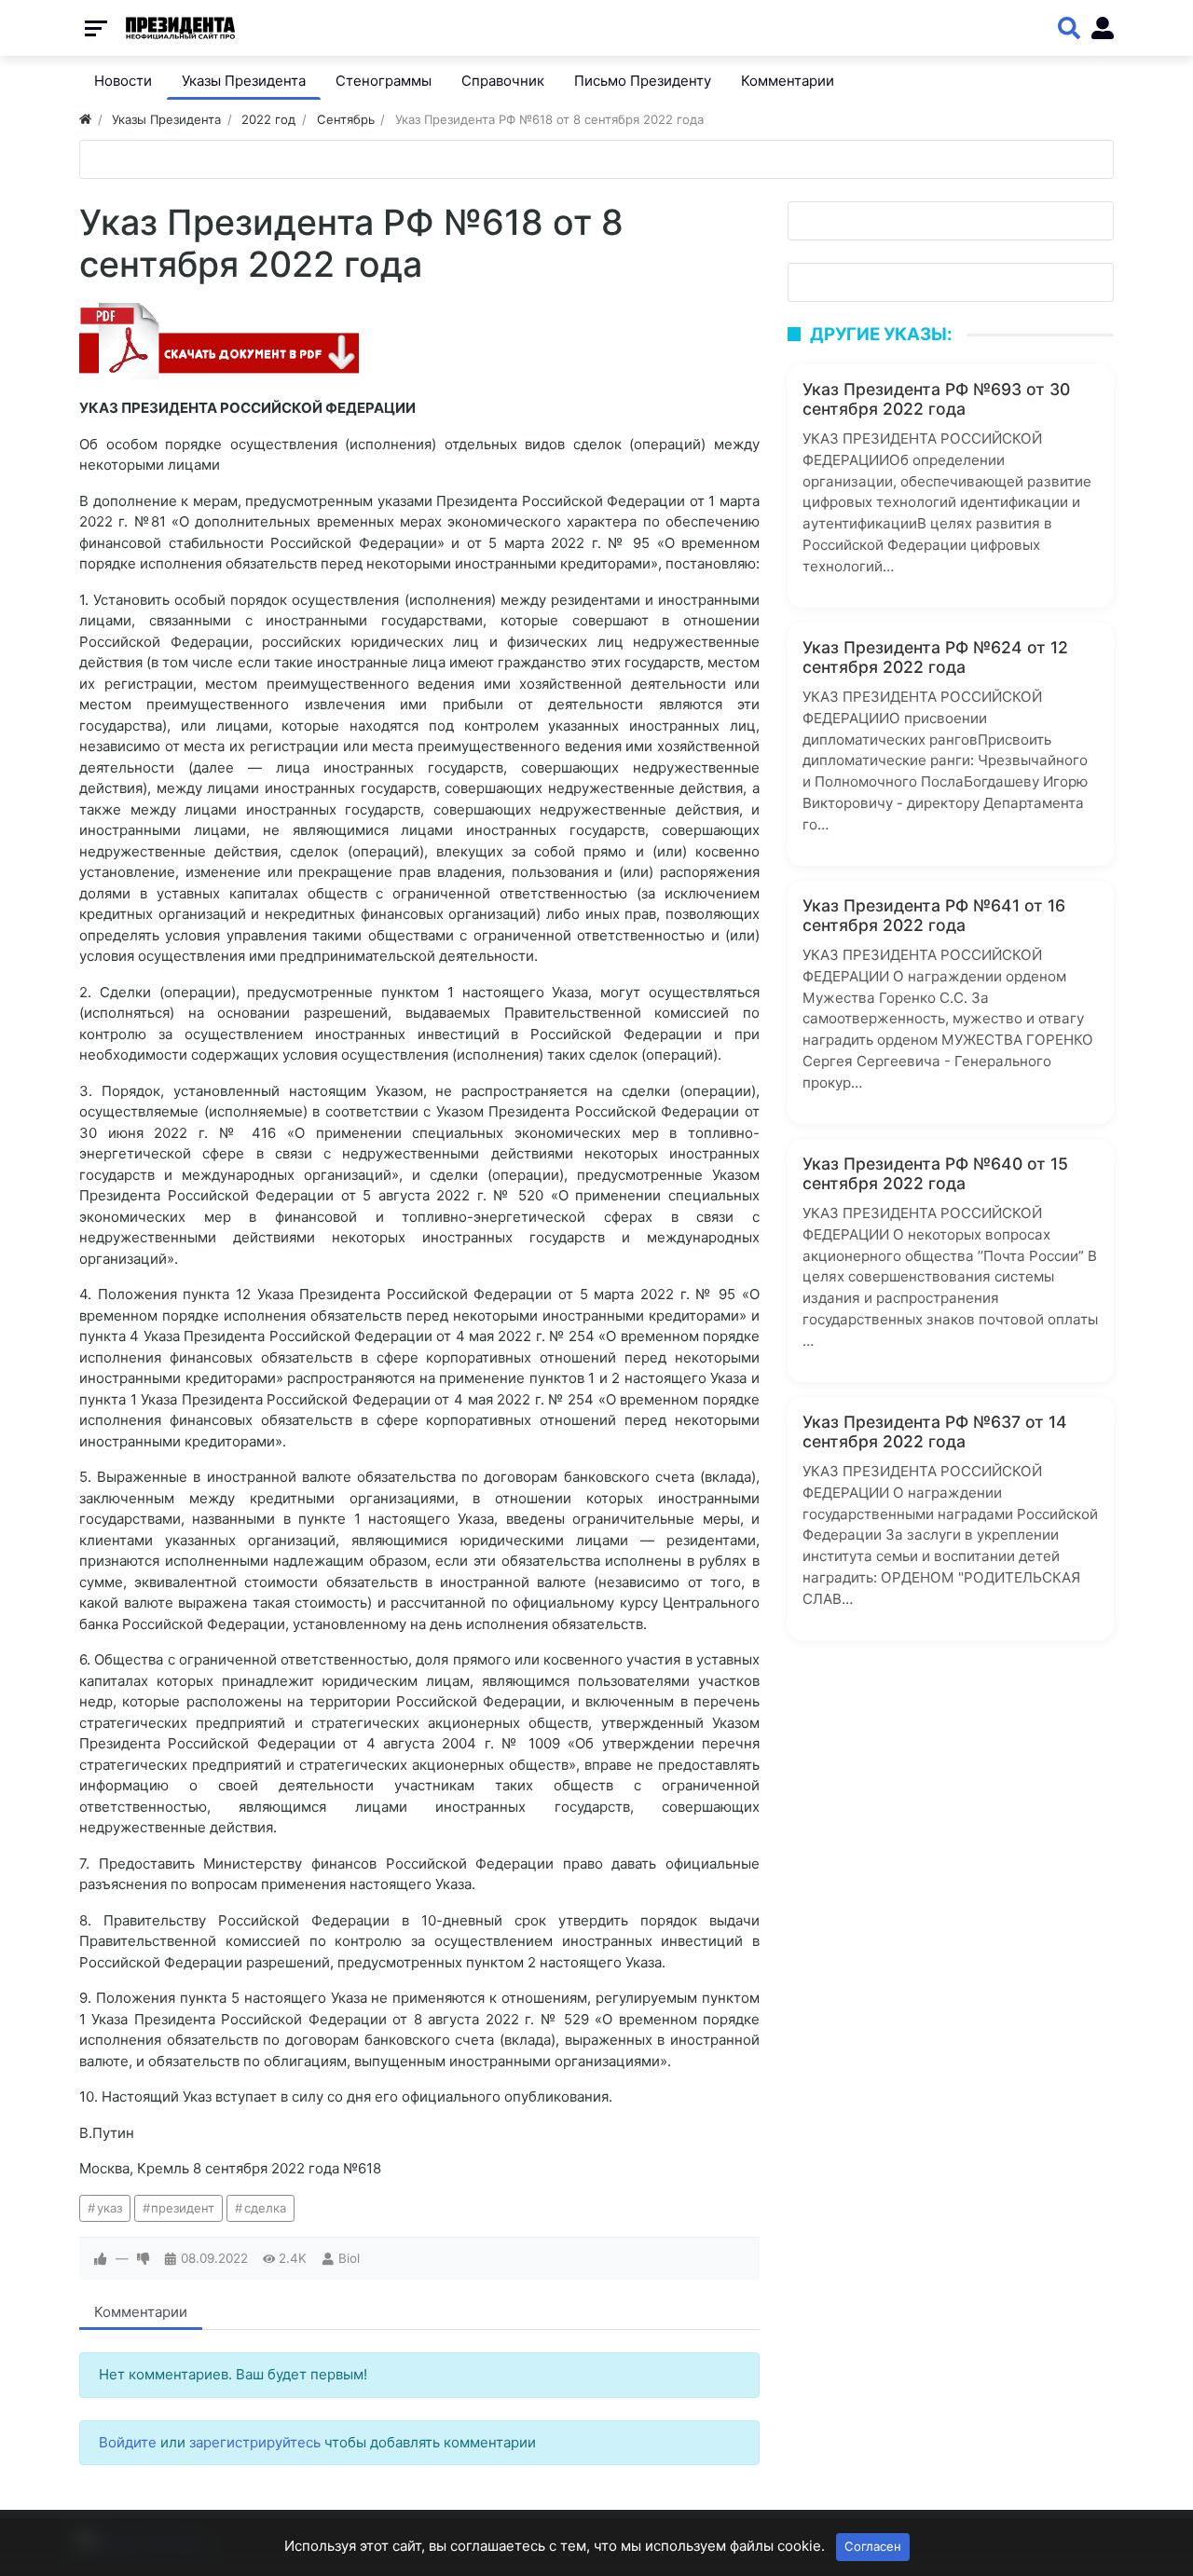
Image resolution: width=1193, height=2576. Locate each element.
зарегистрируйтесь (255, 2442)
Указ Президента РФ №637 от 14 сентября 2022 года (935, 1432)
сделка (265, 2208)
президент (183, 2208)
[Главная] (85, 119)
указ (110, 2208)
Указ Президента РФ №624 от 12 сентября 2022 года (935, 657)
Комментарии (141, 2312)
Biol (349, 2258)
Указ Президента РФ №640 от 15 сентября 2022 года (935, 1173)
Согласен (873, 2546)
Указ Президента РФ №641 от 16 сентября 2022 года (934, 915)
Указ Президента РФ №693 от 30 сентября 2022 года (936, 399)
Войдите (128, 2442)
